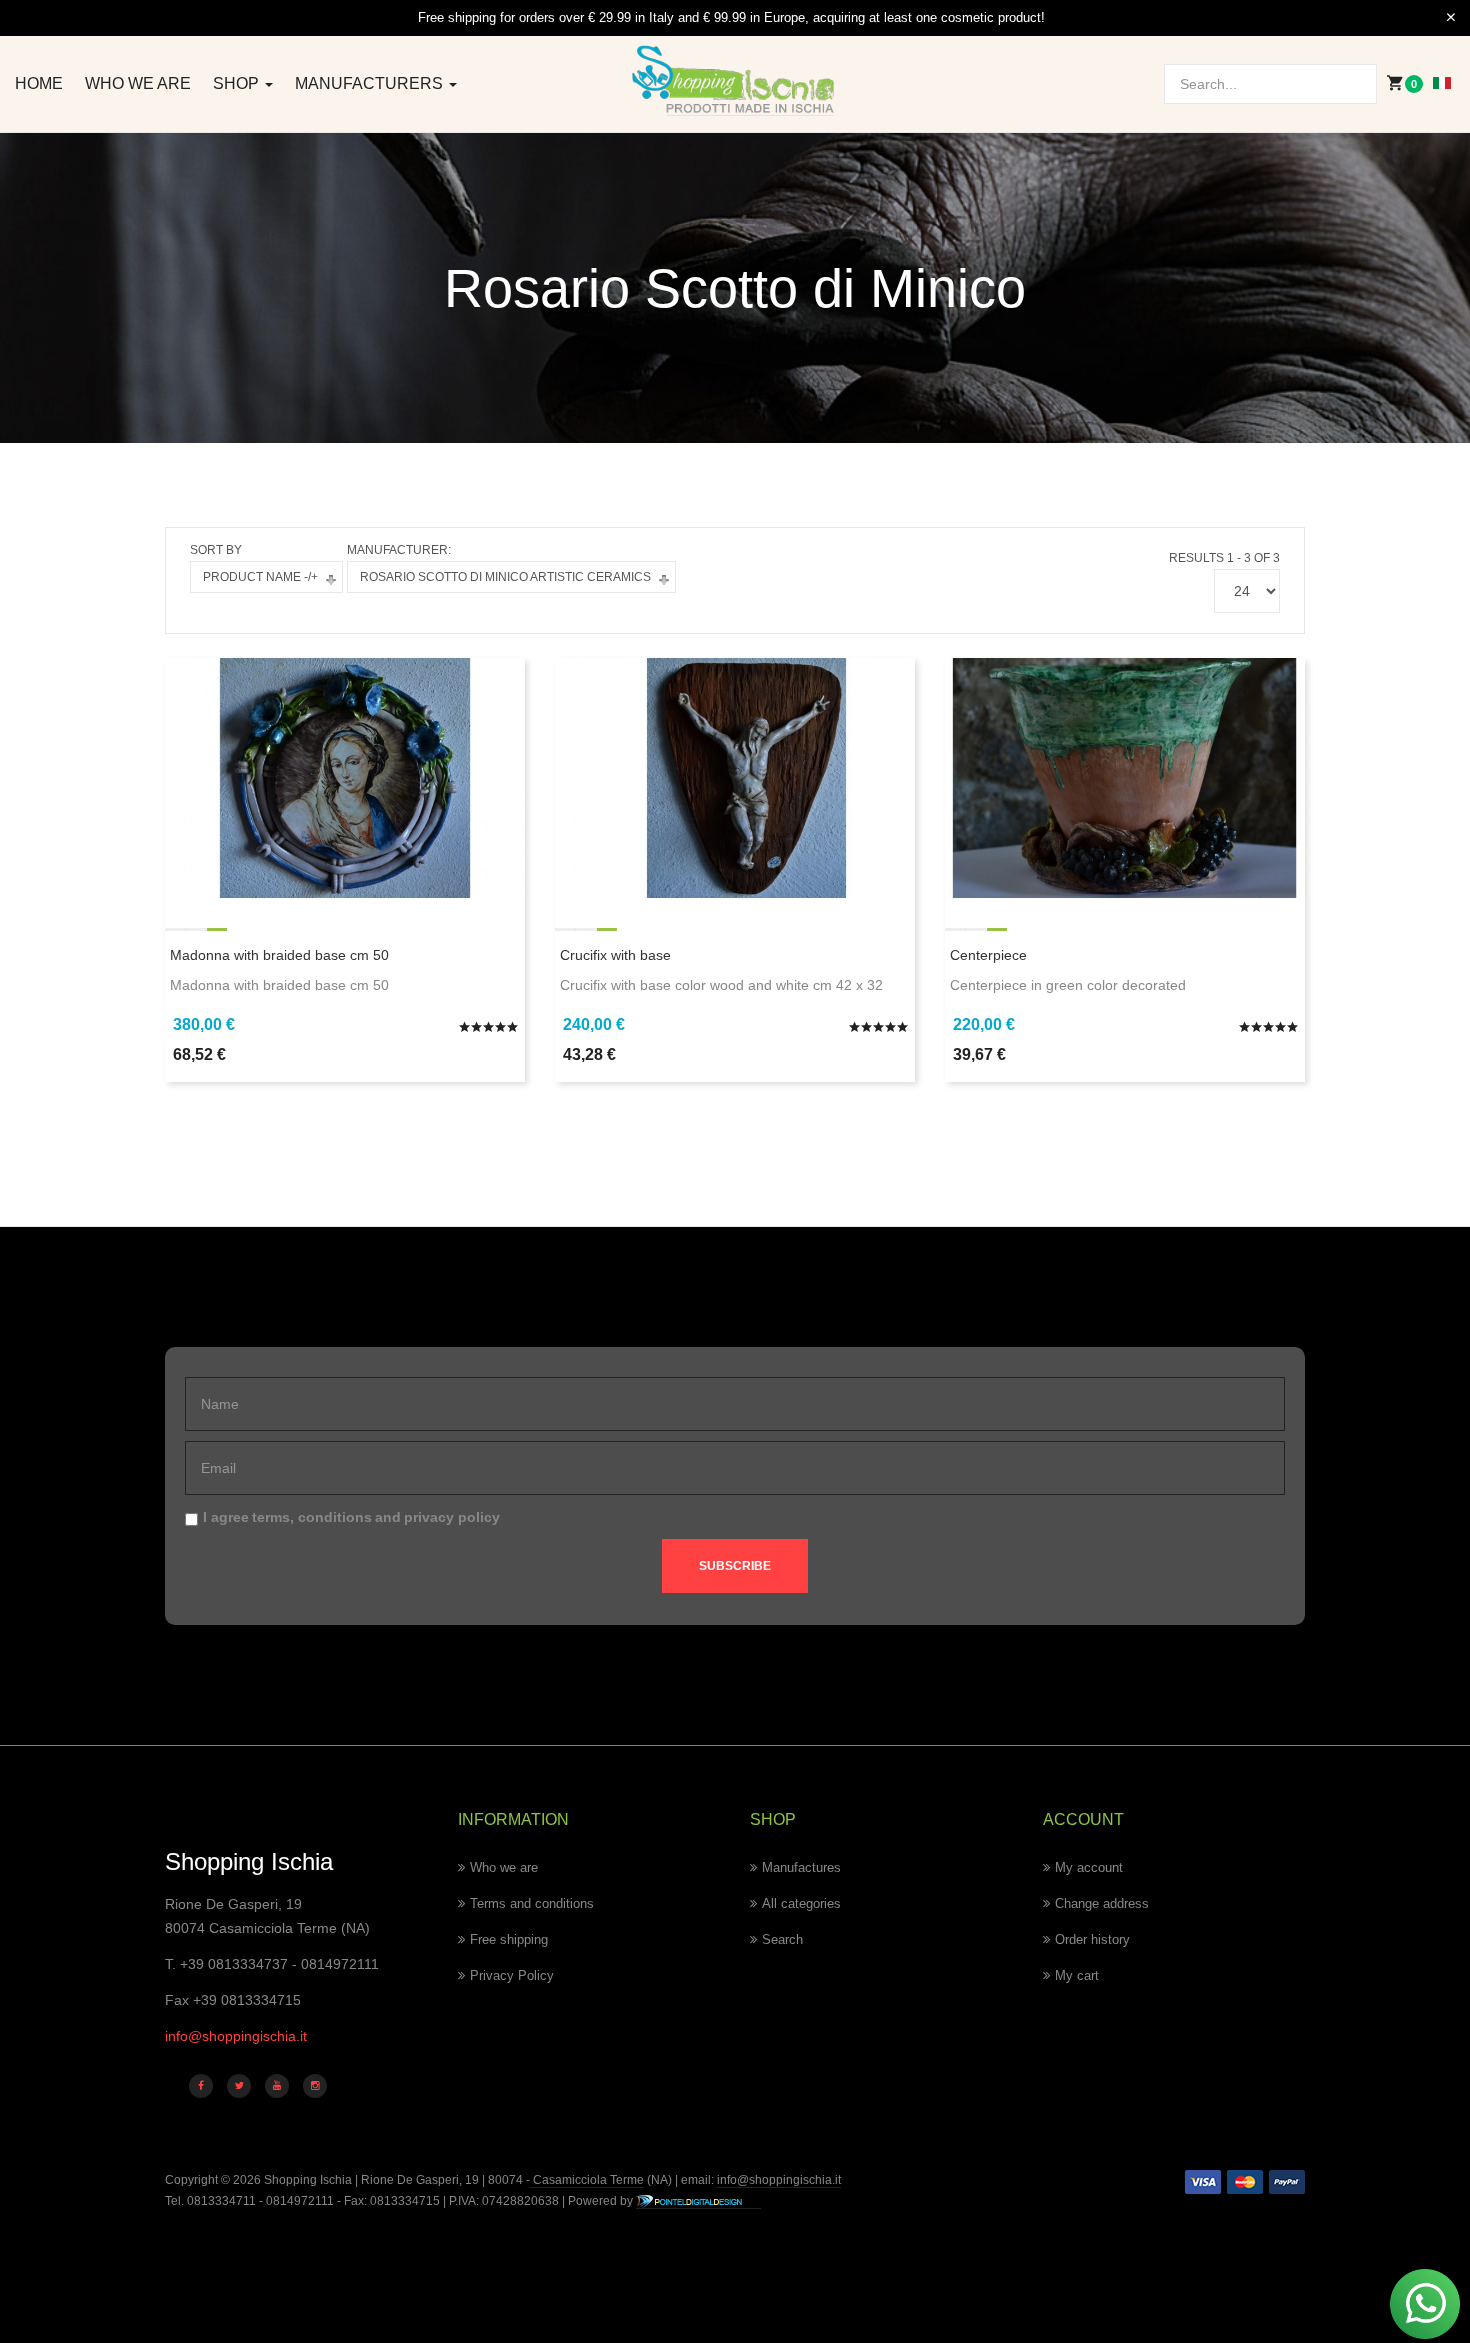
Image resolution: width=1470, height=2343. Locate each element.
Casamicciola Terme (587, 2180)
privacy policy (452, 1517)
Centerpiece (988, 955)
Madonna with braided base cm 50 (279, 955)
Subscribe (735, 1566)
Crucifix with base (615, 955)
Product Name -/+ (260, 577)
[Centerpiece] (1125, 776)
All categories (801, 1903)
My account (1089, 1867)
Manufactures (801, 1867)
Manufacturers (371, 83)
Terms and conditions (532, 1903)
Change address (1102, 1903)
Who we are (138, 83)
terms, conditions (312, 1517)
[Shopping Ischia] (735, 81)
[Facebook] (201, 2086)
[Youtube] (277, 2086)
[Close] (1451, 18)
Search (782, 1939)
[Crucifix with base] (735, 776)
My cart (1077, 1975)
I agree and (351, 1517)
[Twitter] (239, 2086)
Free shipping (509, 1939)
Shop (238, 83)
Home (39, 83)
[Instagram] (315, 2086)
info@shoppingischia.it (236, 2036)
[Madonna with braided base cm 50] (345, 776)
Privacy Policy (512, 1975)
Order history (1092, 1939)
